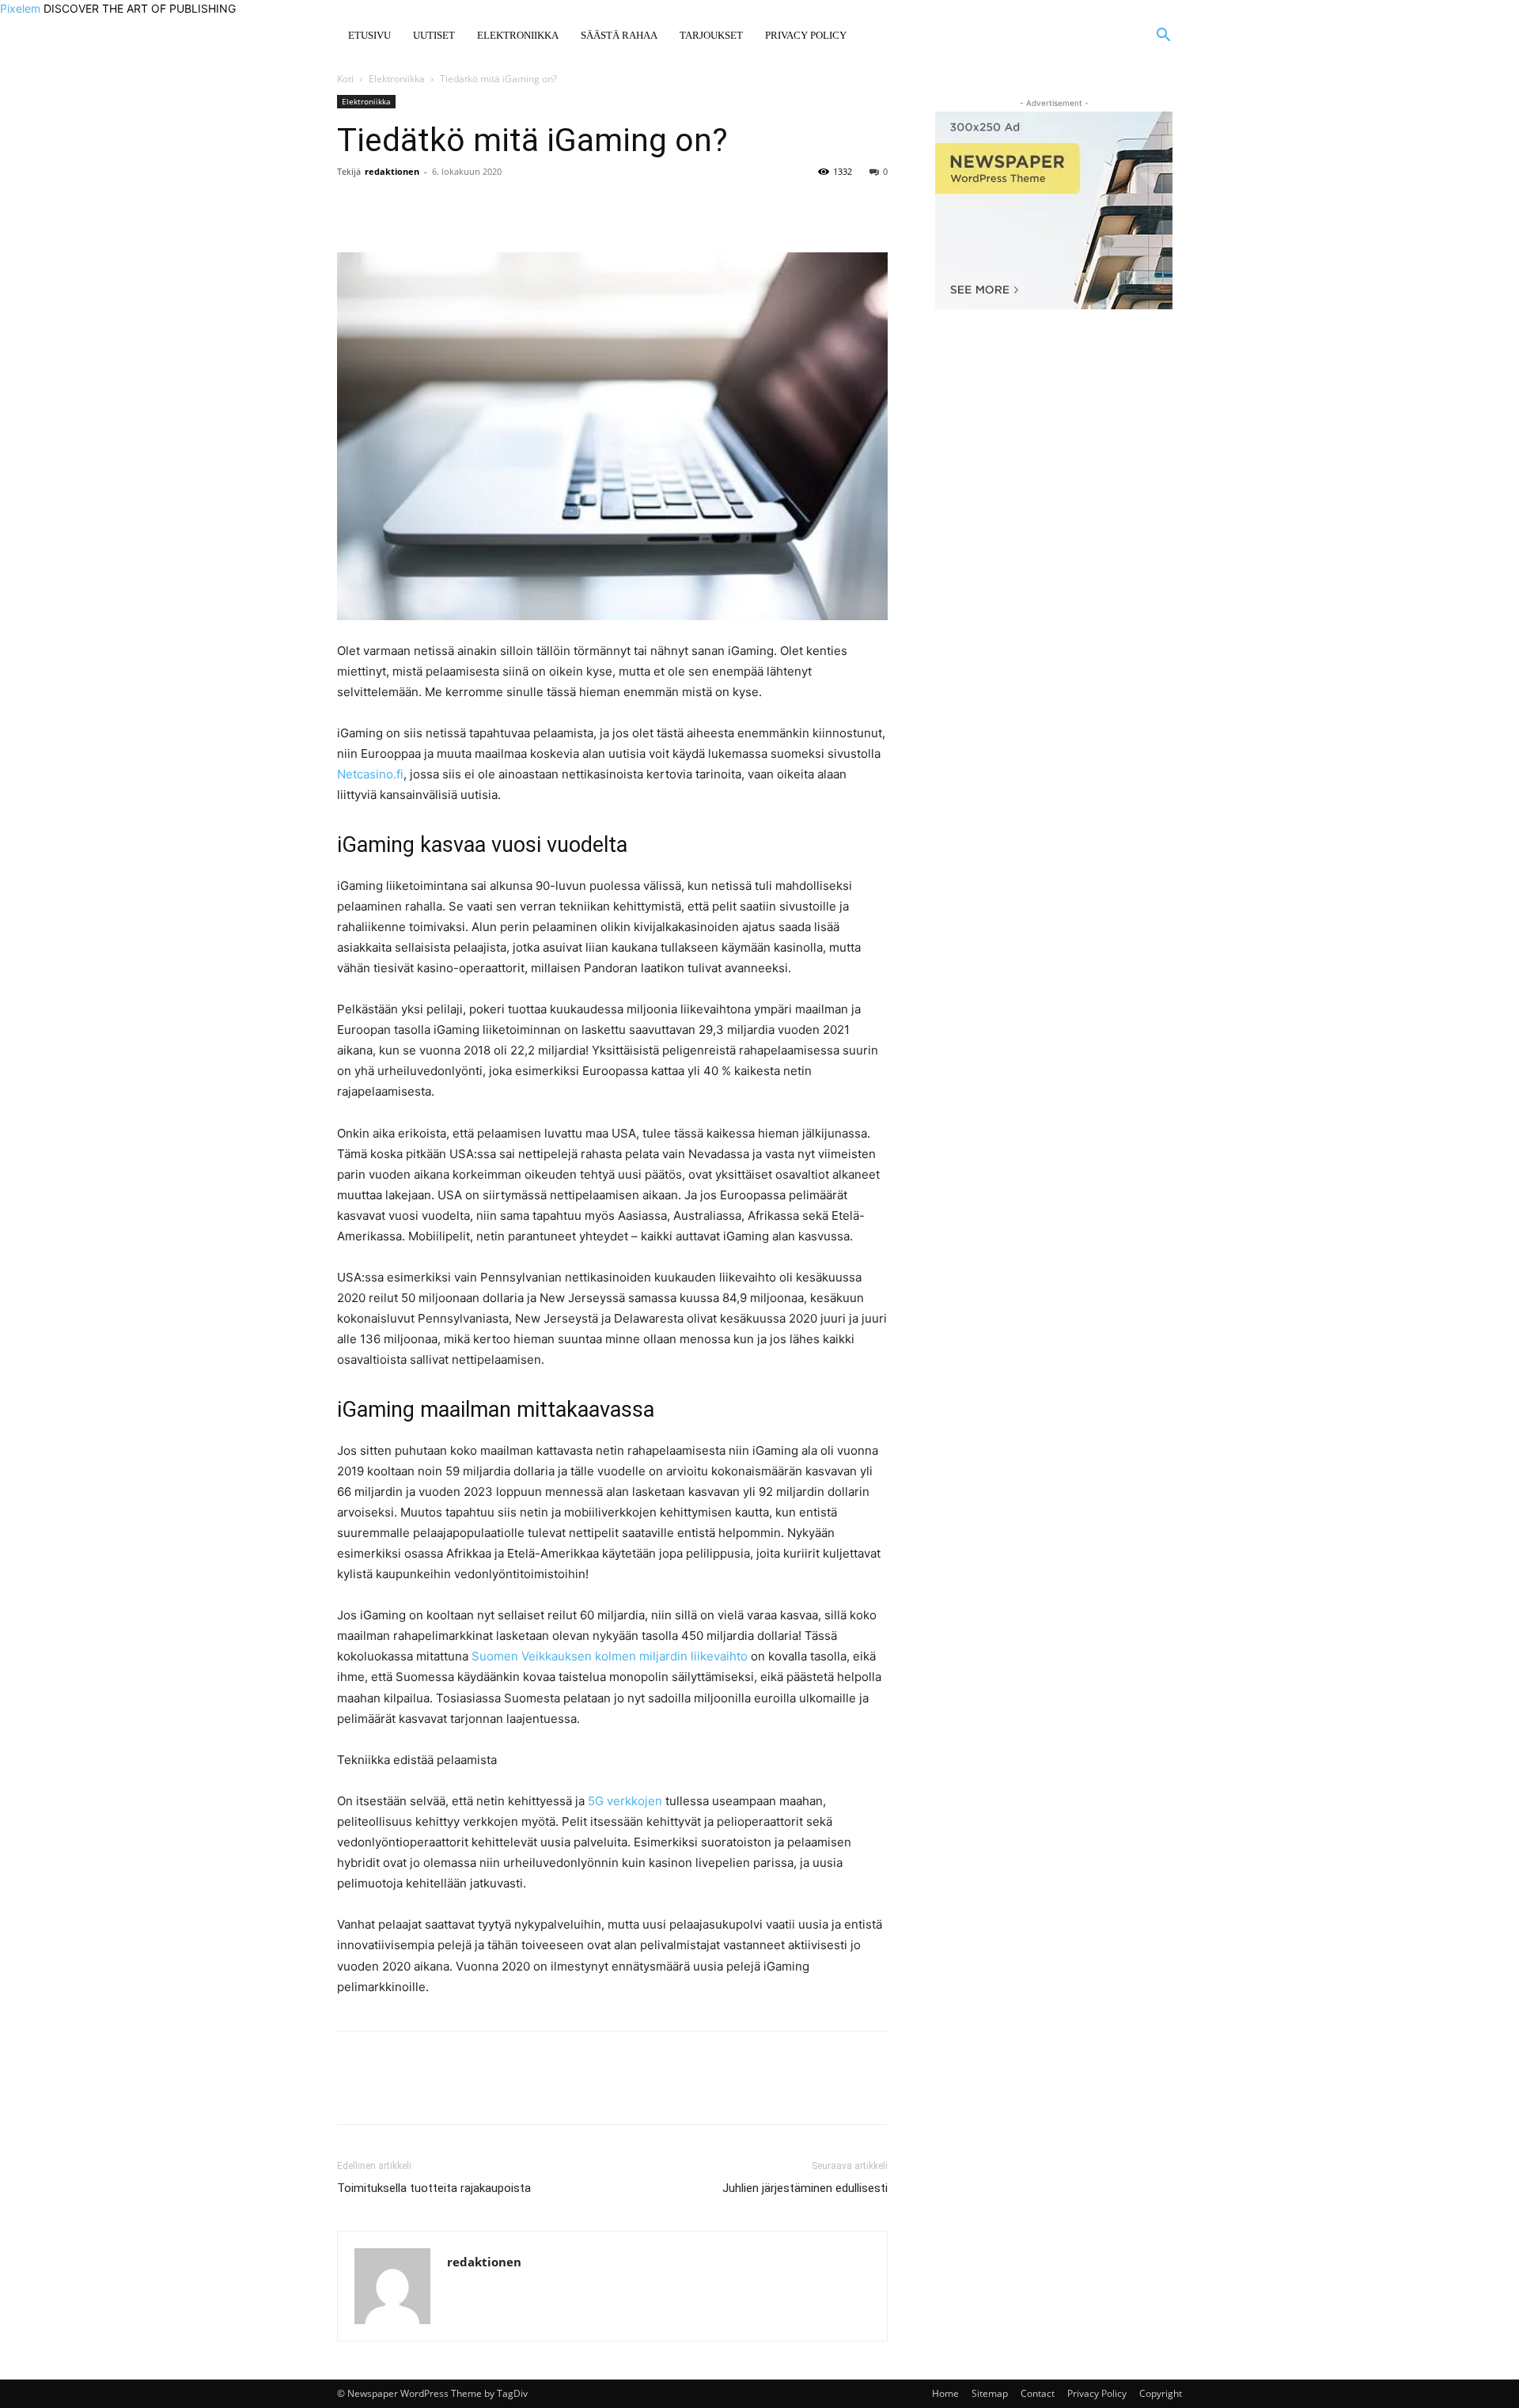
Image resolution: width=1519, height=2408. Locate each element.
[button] (1163, 37)
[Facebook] (353, 207)
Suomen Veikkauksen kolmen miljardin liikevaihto (610, 1656)
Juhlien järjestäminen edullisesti (805, 2188)
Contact (1038, 2393)
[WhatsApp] (462, 207)
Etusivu (369, 35)
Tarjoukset (711, 35)
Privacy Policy (806, 35)
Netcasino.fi (370, 774)
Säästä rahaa (619, 35)
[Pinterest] (426, 207)
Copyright (1161, 2393)
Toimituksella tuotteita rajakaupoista (434, 2188)
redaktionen (392, 171)
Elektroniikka (518, 35)
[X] (389, 207)
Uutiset (434, 35)
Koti (345, 79)
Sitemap (990, 2393)
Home (945, 2393)
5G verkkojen (625, 1801)
